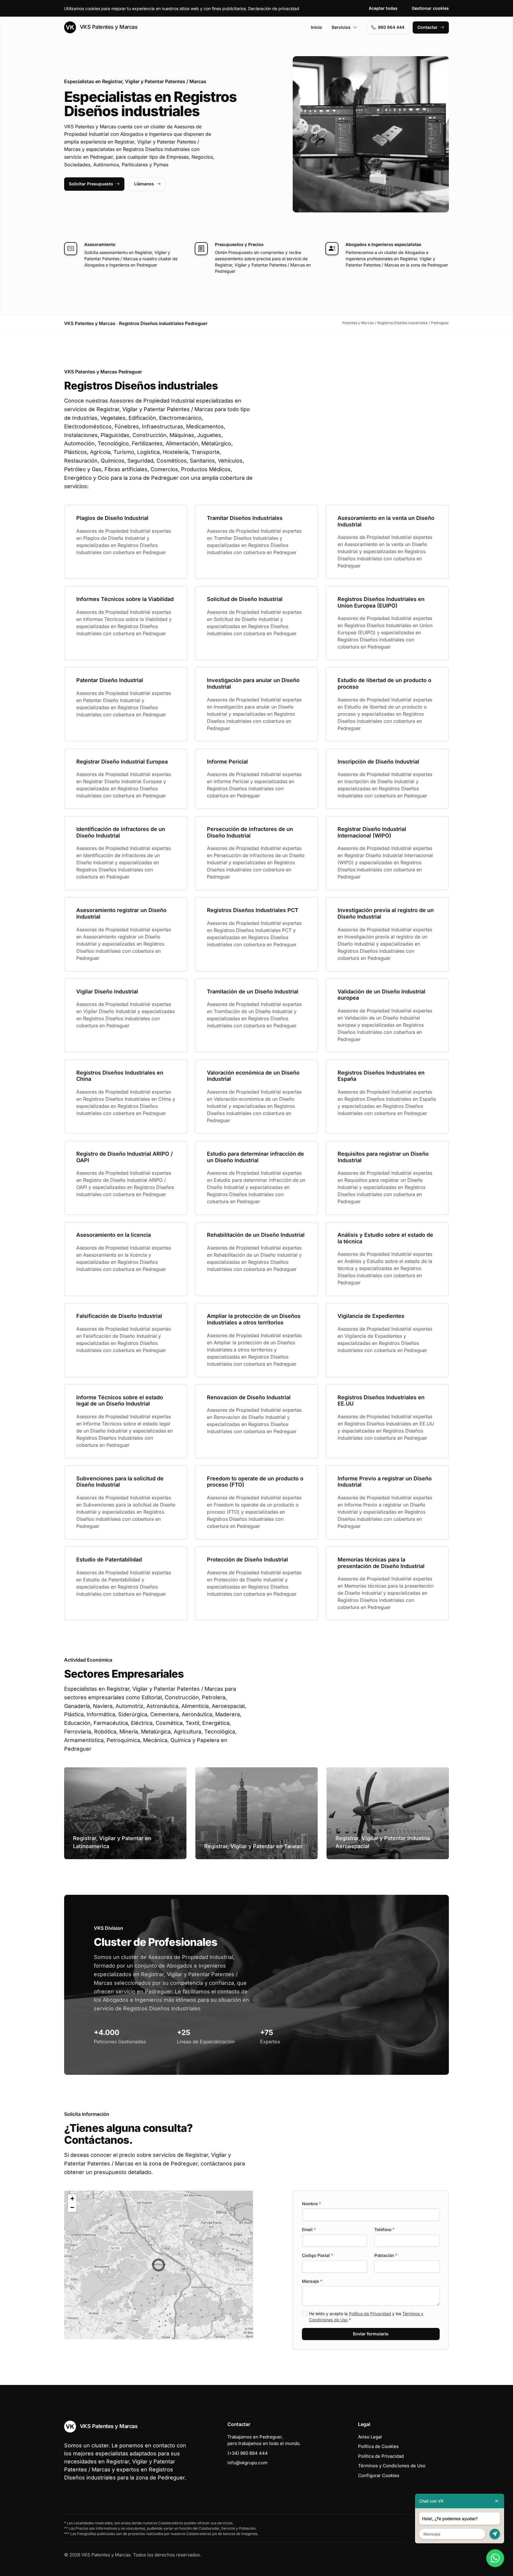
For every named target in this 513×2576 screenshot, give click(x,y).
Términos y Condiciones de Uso (392, 2466)
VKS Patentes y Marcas (108, 27)
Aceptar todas (383, 8)
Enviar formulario (371, 2334)
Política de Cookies (378, 2446)
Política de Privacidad (370, 2314)
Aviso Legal (370, 2437)
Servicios (341, 27)
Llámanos (144, 184)
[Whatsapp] (495, 2558)
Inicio (316, 27)
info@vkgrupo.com (247, 2463)
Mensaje (312, 2281)
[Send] (495, 2534)
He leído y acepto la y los (366, 2317)
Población (386, 2255)
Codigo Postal (318, 2255)
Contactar (427, 27)
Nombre (311, 2204)
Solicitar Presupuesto (91, 184)
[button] (159, 2265)
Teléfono (384, 2229)
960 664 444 (391, 27)
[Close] (497, 2501)
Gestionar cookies (430, 8)
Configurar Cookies (379, 2475)
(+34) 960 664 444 (248, 2453)
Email (309, 2229)
